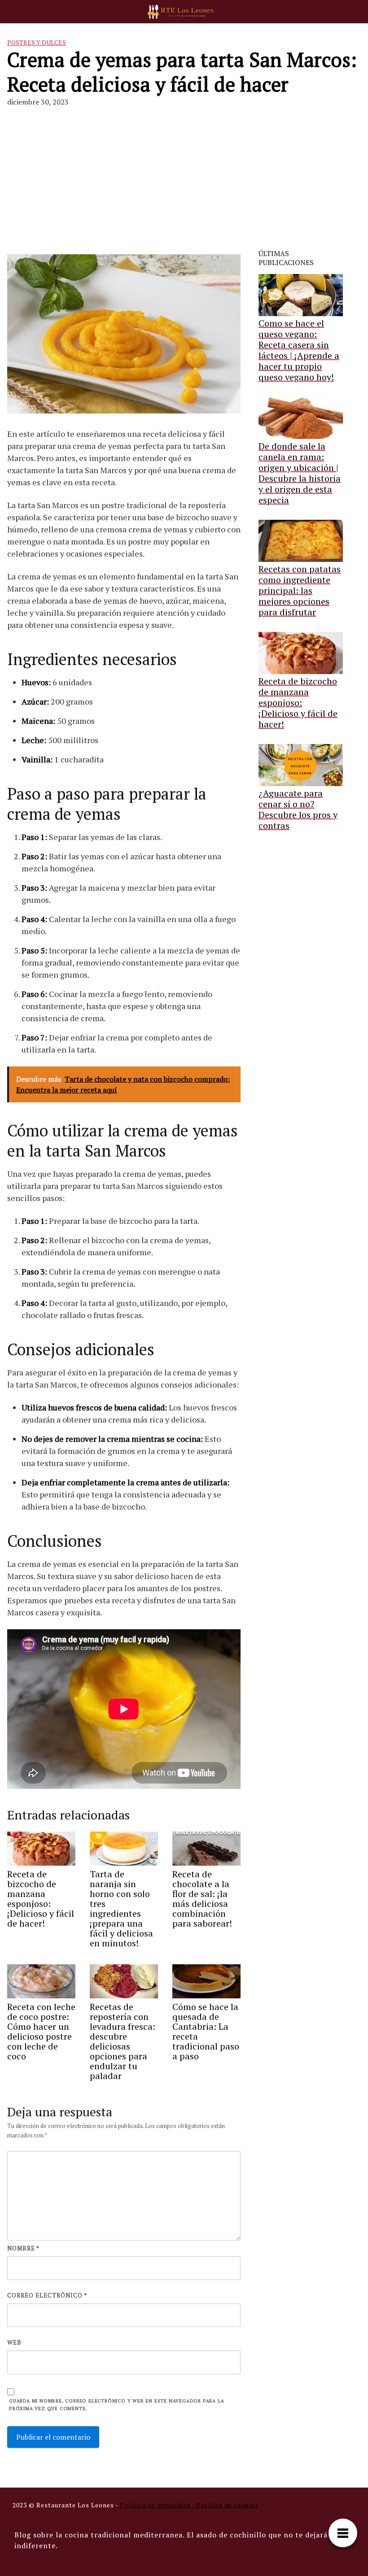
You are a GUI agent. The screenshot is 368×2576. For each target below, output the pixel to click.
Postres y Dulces (37, 42)
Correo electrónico (47, 2295)
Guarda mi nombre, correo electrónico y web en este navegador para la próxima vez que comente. (116, 2404)
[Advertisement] (184, 182)
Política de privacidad (155, 2505)
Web (14, 2342)
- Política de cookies (225, 2505)
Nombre (23, 2248)
